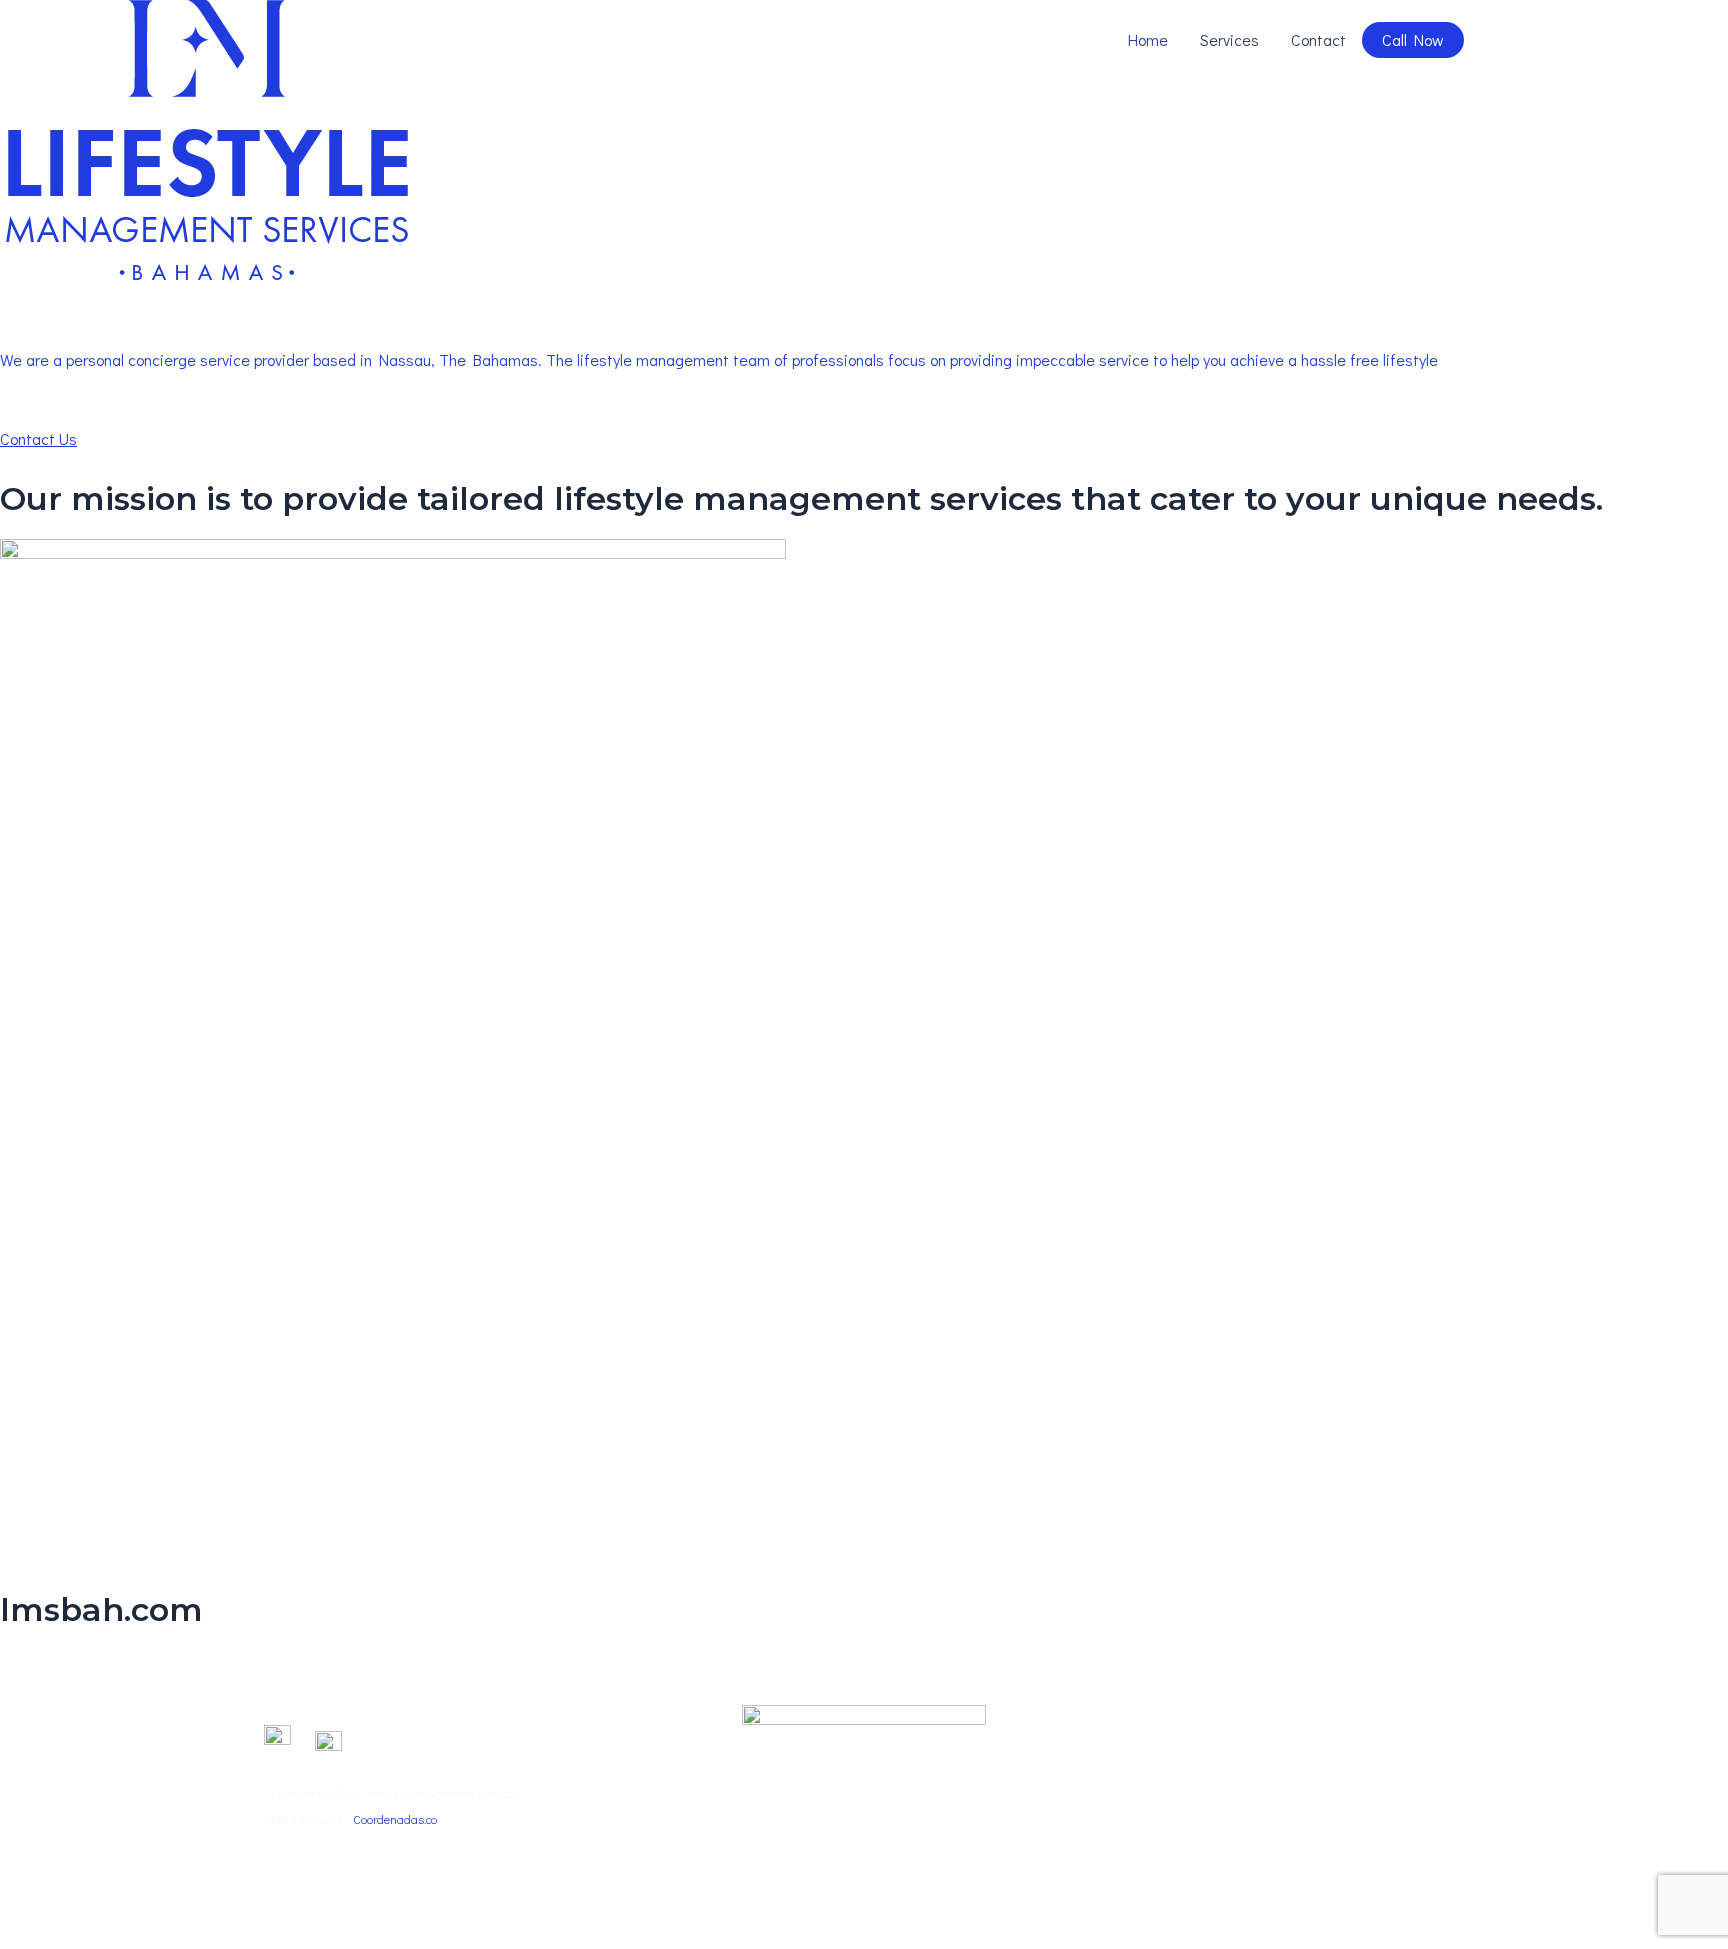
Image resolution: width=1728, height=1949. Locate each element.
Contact (1318, 39)
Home (1148, 39)
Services (1229, 39)
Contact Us (38, 438)
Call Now (1413, 39)
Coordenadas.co (395, 1819)
